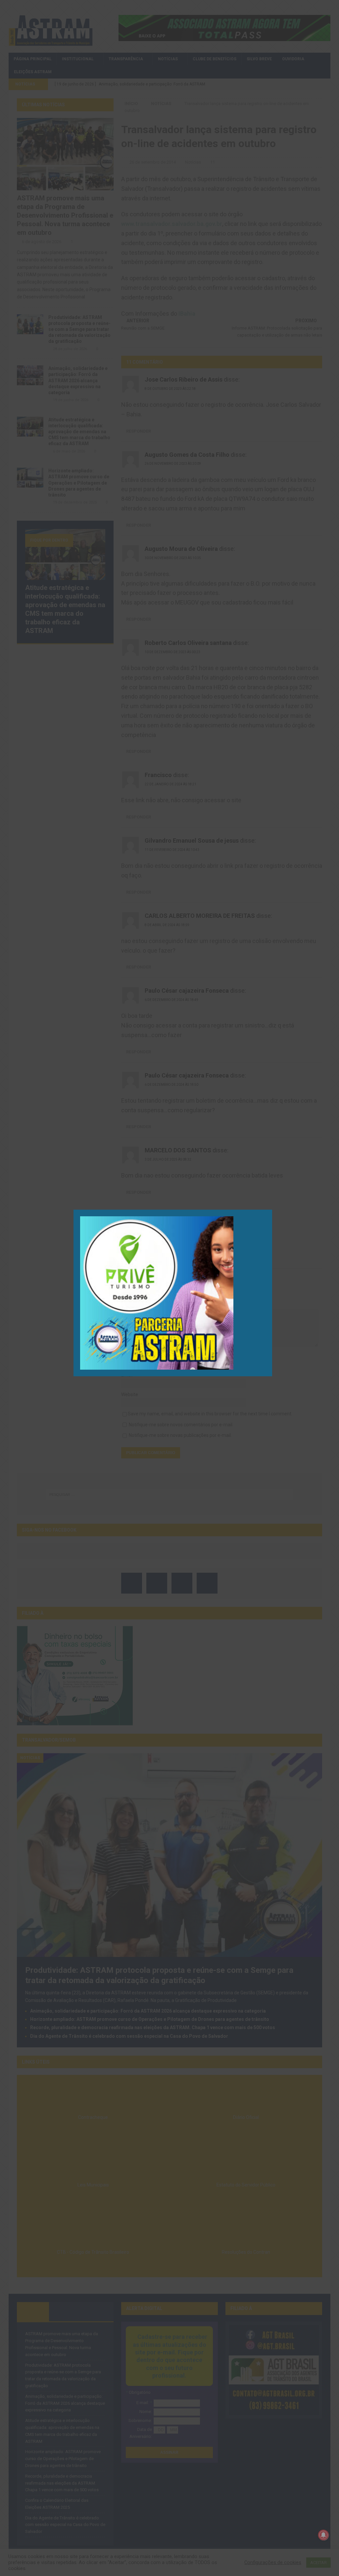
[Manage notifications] (323, 2535)
